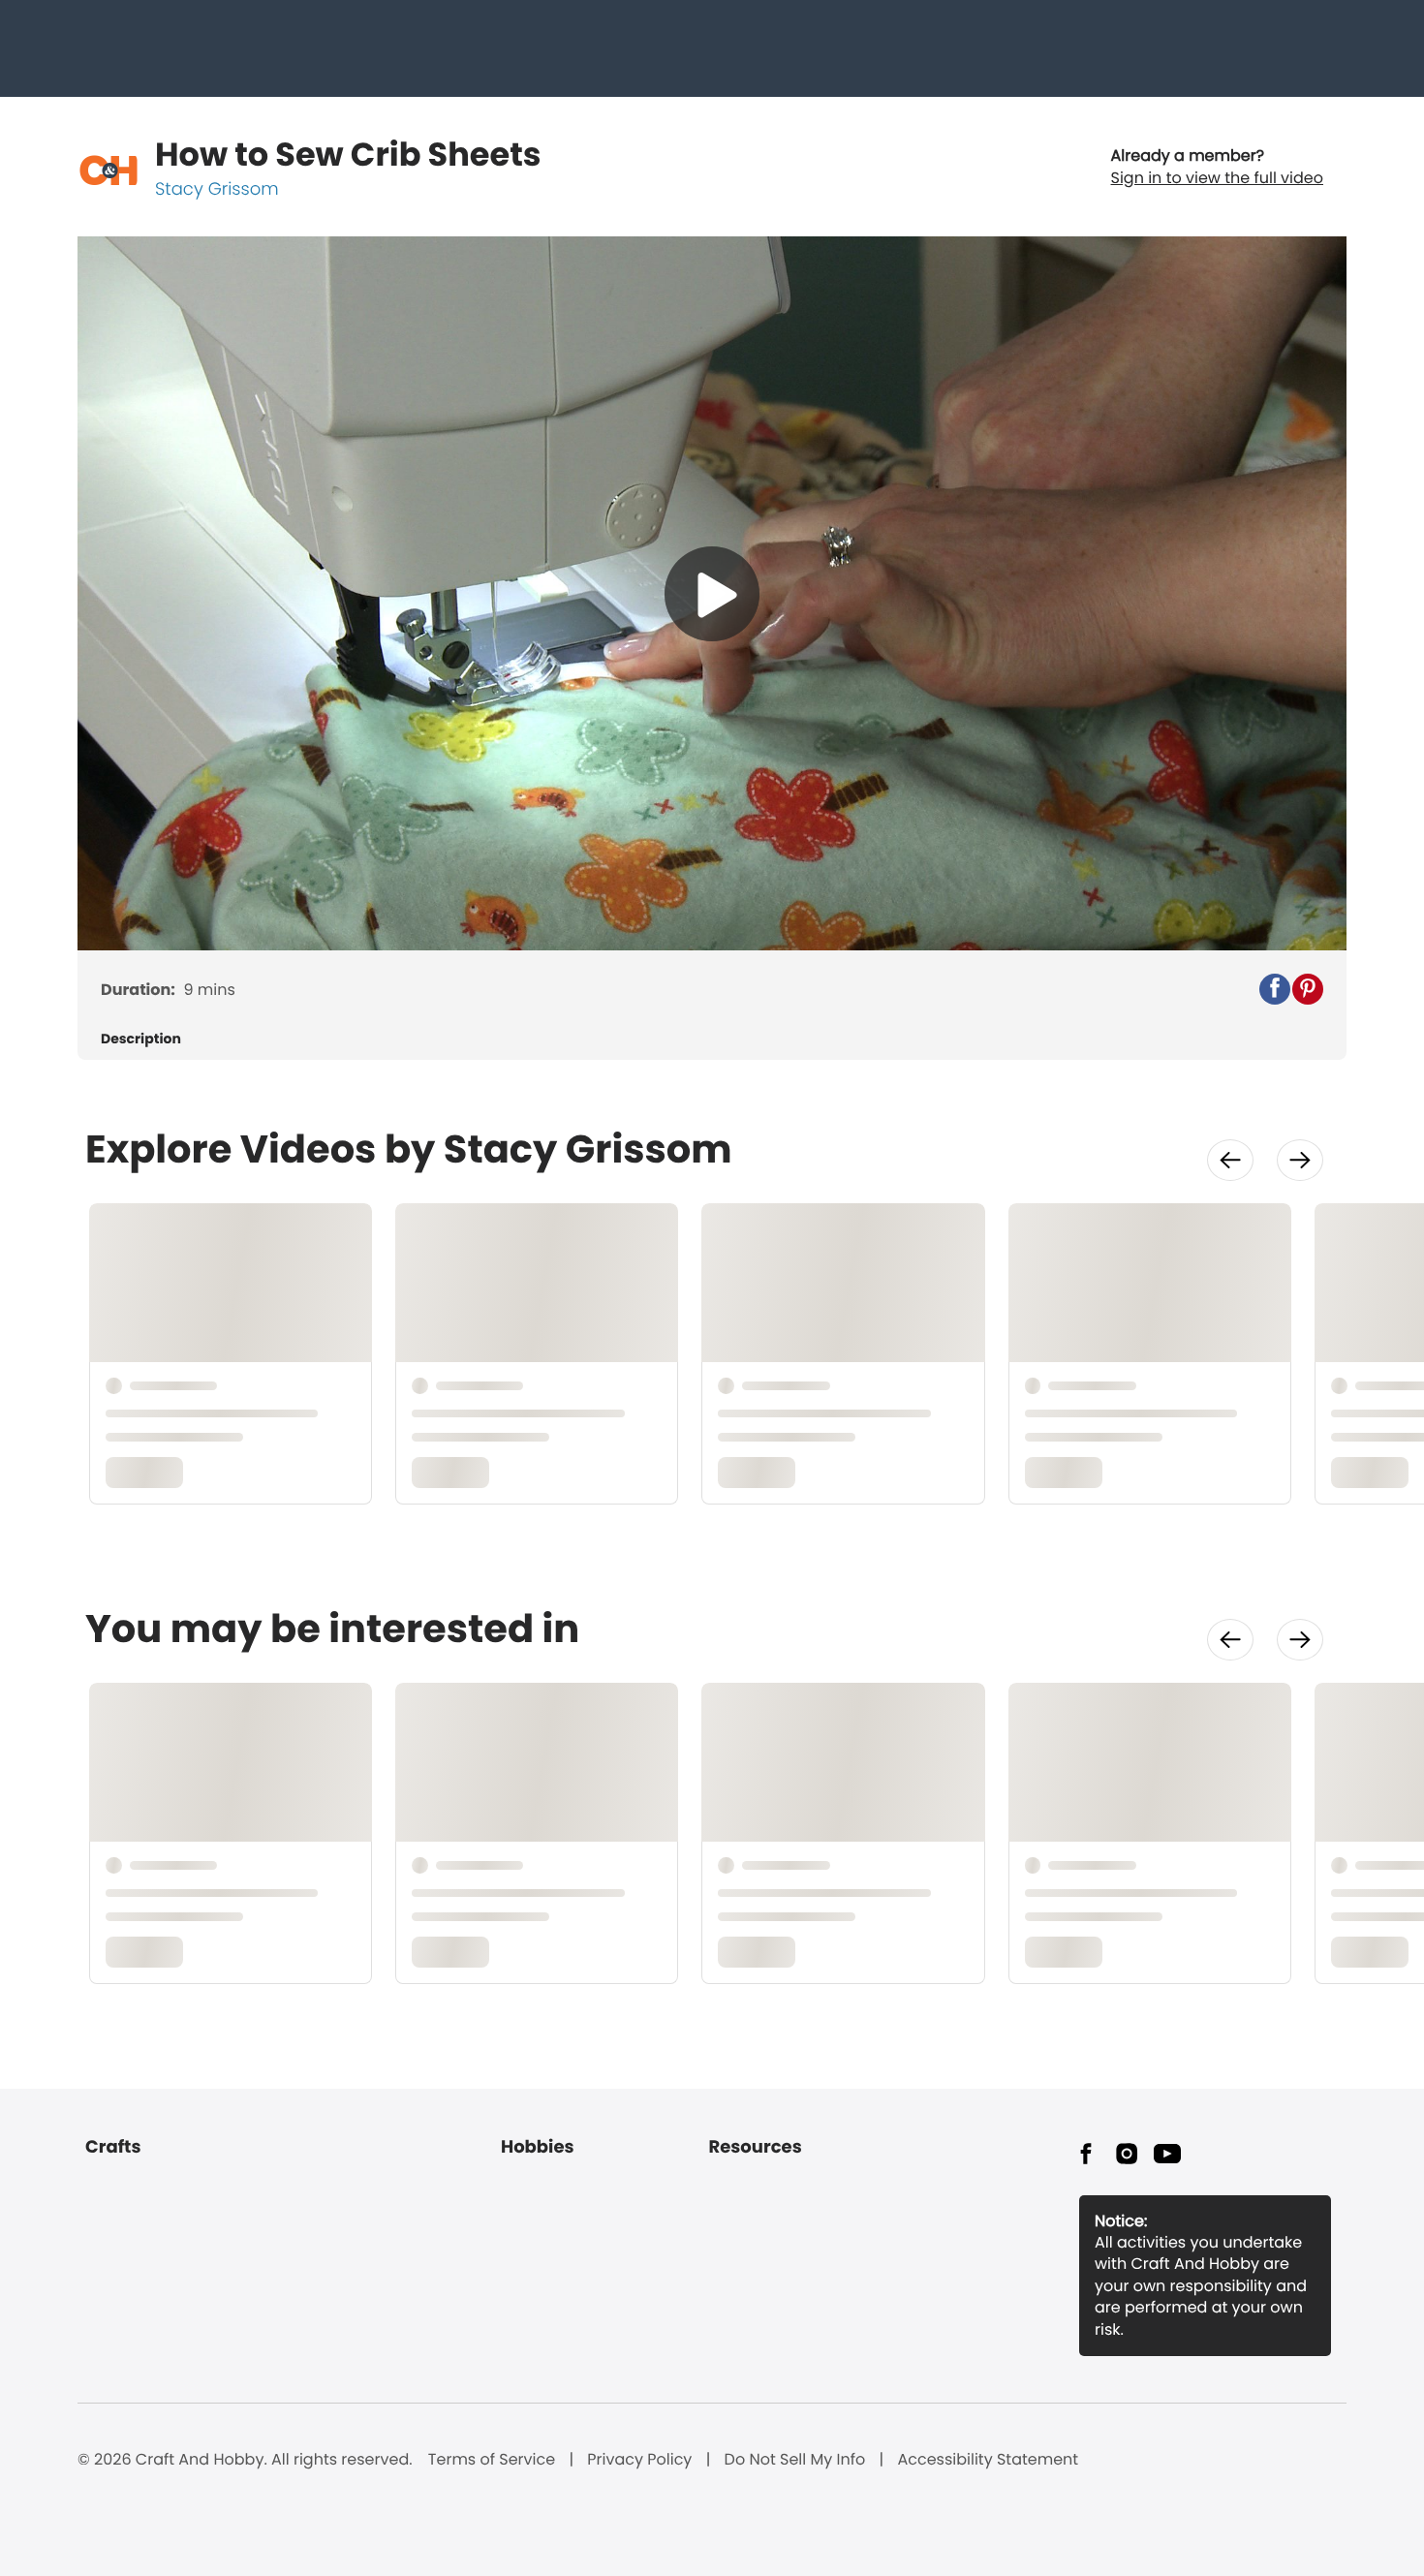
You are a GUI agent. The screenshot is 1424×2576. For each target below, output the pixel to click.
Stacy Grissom (217, 189)
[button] (1275, 989)
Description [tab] (141, 1039)
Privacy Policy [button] (639, 2460)
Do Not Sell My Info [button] (795, 2460)
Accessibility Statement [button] (988, 2460)
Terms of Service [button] (492, 2460)
